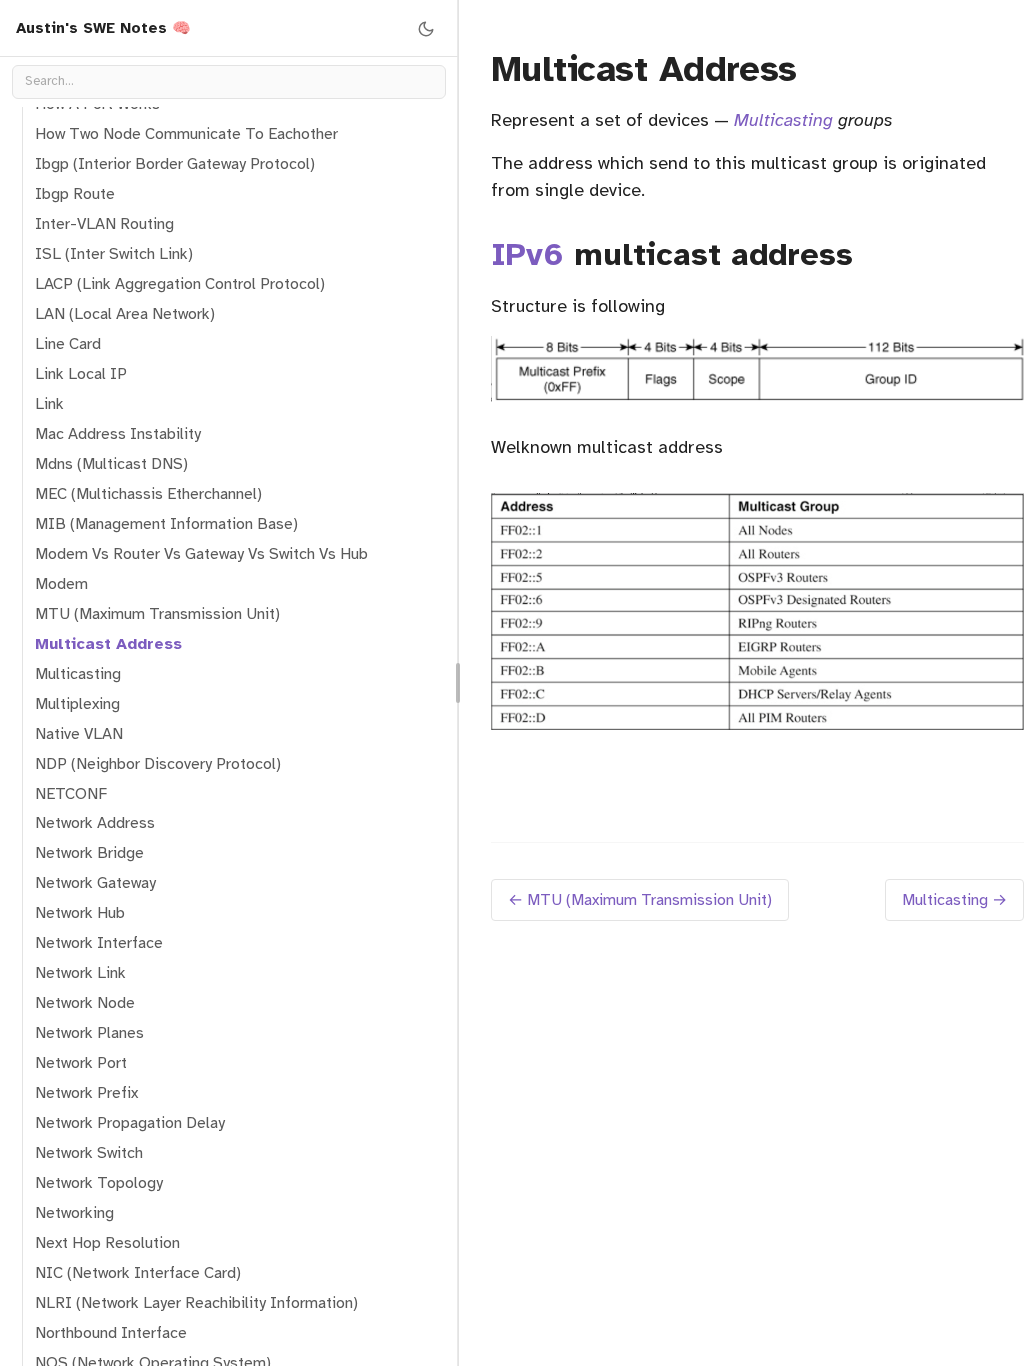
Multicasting (783, 120)
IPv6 (527, 254)
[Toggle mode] (426, 28)
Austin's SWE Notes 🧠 (103, 28)
